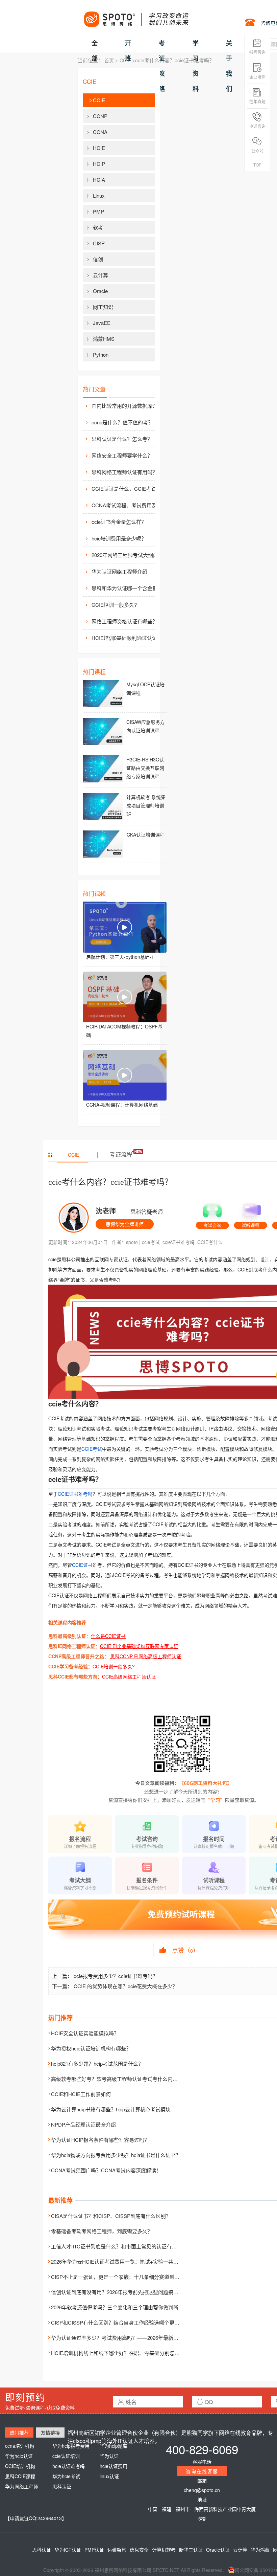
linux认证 (109, 2476)
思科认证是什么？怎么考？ (122, 439)
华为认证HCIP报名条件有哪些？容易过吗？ (100, 2140)
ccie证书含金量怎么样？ (119, 522)
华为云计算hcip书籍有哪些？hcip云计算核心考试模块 (111, 2109)
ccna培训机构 (20, 2446)
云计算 (100, 275)
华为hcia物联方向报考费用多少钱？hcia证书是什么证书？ (116, 2155)
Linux (99, 195)
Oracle (100, 291)
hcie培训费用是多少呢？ (119, 538)
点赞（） (185, 1950)
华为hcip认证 (19, 2456)
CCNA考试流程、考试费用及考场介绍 (129, 505)
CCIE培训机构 (20, 2466)
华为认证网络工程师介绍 (119, 571)
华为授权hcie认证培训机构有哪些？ (91, 2048)
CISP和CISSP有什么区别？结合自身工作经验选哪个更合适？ (120, 2322)
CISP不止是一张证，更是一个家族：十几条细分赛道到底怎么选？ (125, 2277)
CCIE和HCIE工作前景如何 (81, 2094)
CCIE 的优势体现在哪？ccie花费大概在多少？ (125, 1986)
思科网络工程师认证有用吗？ (124, 472)
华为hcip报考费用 (71, 2446)
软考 (98, 227)
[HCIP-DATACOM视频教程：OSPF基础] (125, 997)
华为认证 (109, 2456)
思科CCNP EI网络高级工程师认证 (146, 1656)
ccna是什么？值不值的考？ (122, 422)
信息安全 (139, 2550)
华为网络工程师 (22, 2486)
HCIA (99, 180)
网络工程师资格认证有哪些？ (124, 621)
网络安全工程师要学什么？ (122, 455)
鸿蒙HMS (104, 339)
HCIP (99, 164)
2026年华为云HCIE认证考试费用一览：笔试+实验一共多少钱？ (122, 2261)
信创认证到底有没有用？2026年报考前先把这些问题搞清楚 (117, 2292)
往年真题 (257, 101)
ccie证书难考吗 (179, 1242)
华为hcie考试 (66, 2476)
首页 (109, 60)
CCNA (100, 132)
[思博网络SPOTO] (136, 16)
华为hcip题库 (114, 2446)
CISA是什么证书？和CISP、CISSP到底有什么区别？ (111, 2216)
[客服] (212, 1213)
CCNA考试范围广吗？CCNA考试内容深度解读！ (106, 2170)
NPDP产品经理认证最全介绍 (83, 2124)
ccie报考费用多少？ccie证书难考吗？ (116, 1976)
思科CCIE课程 (20, 2476)
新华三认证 (191, 2550)
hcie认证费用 (114, 2466)
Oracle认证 (218, 2550)
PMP (98, 211)
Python (101, 354)
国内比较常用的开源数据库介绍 (127, 406)
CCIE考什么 (210, 1242)
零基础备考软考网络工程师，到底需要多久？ (102, 2231)
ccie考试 (151, 1242)
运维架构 (117, 2550)
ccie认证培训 (66, 2456)
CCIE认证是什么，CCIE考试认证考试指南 (129, 488)
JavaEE (102, 323)
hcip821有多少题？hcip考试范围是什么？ (97, 2063)
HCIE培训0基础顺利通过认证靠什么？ (129, 638)
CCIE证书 (82, 1565)
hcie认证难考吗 (69, 2466)
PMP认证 (94, 2550)
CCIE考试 (92, 1449)
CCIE (125, 60)
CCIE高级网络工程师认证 (129, 1676)
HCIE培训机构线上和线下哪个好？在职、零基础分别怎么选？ (120, 2353)
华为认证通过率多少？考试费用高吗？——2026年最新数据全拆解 (125, 2338)
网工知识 (103, 307)
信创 (98, 259)
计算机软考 (164, 2550)
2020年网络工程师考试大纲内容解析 (129, 555)
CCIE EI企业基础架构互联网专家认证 (139, 1646)
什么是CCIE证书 (108, 1636)
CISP (99, 243)
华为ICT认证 (68, 2550)
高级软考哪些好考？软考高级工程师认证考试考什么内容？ (117, 2079)
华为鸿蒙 (260, 2550)
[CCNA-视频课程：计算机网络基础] (125, 1075)
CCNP (100, 116)
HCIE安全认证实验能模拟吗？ (85, 2033)
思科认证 (62, 2486)
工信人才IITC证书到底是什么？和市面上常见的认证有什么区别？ (124, 2246)
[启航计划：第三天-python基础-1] (125, 927)
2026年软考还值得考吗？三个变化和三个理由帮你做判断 (115, 2307)
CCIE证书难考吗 (75, 1494)
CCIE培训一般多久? (114, 605)
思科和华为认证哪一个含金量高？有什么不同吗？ (129, 588)
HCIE (99, 148)
